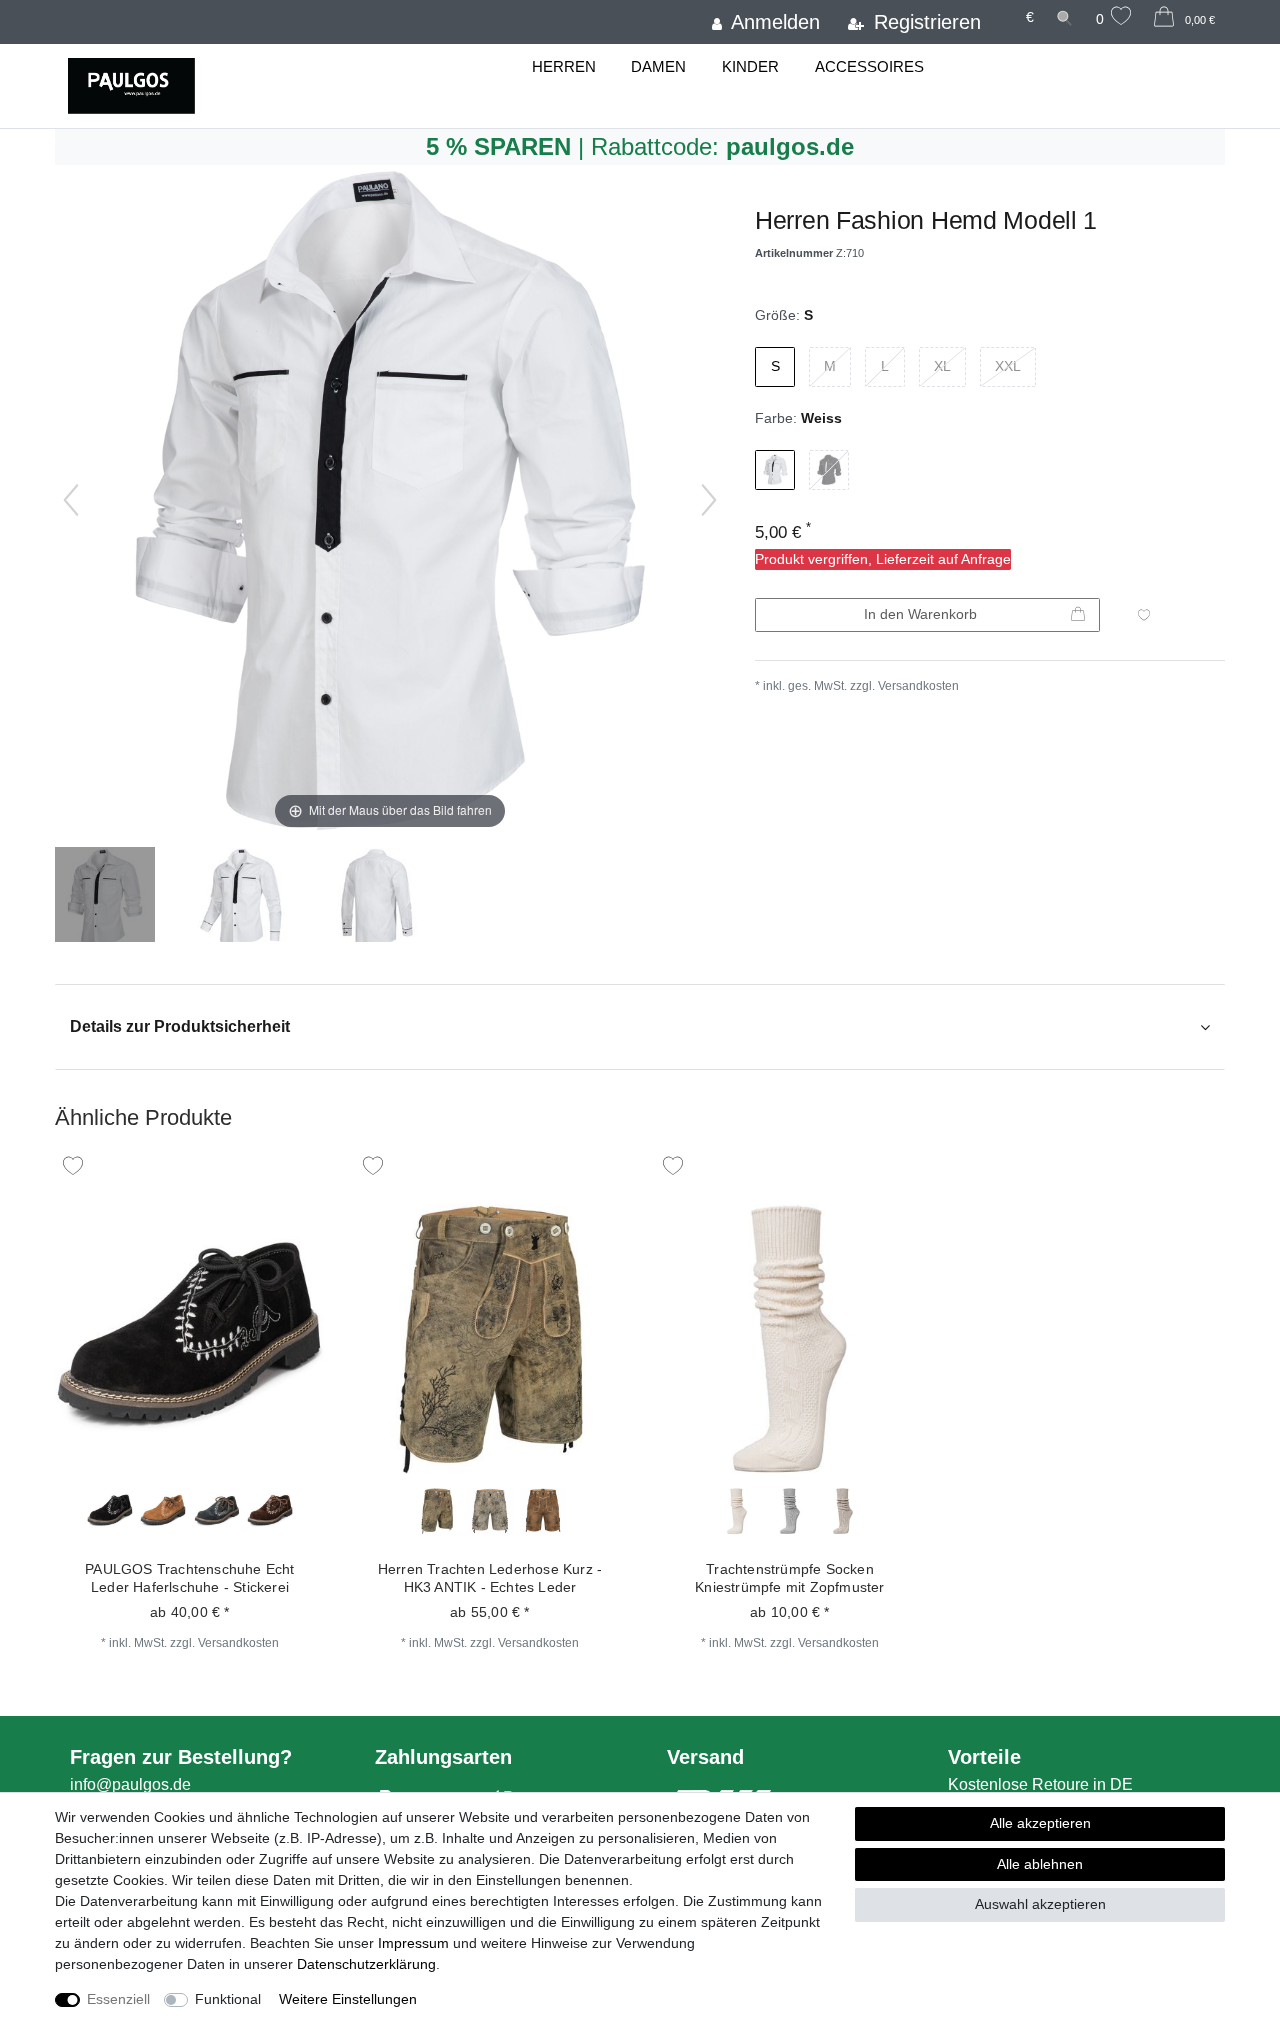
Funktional (228, 1999)
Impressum (413, 1943)
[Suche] (1065, 17)
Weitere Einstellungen (348, 1999)
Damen (658, 66)
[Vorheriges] (71, 500)
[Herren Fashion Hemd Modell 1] (105, 897)
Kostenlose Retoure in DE (1040, 1784)
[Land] (1003, 8)
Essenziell (118, 1999)
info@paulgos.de (130, 1784)
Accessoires (869, 66)
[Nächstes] (709, 500)
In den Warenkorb (920, 614)
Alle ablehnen (1040, 1864)
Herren (564, 66)
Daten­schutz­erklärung (366, 1964)
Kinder (750, 66)
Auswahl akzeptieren (1040, 1904)
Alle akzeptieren (1040, 1823)
